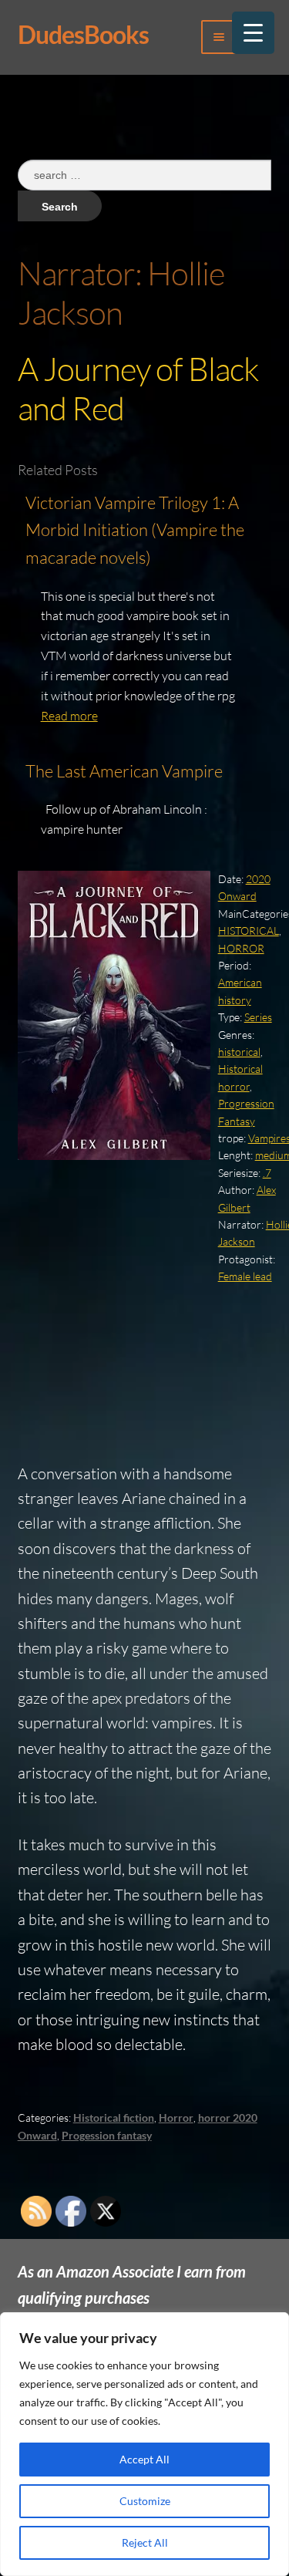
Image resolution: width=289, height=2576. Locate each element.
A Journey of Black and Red (138, 388)
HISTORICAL (249, 931)
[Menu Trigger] (253, 33)
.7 (267, 1173)
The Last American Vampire (124, 771)
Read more (69, 716)
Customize (145, 2501)
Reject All (145, 2542)
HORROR (241, 948)
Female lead (245, 1276)
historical (239, 1052)
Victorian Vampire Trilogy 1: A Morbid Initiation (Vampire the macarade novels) (135, 530)
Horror (176, 2117)
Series (258, 1017)
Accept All (144, 2459)
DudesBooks (83, 34)
